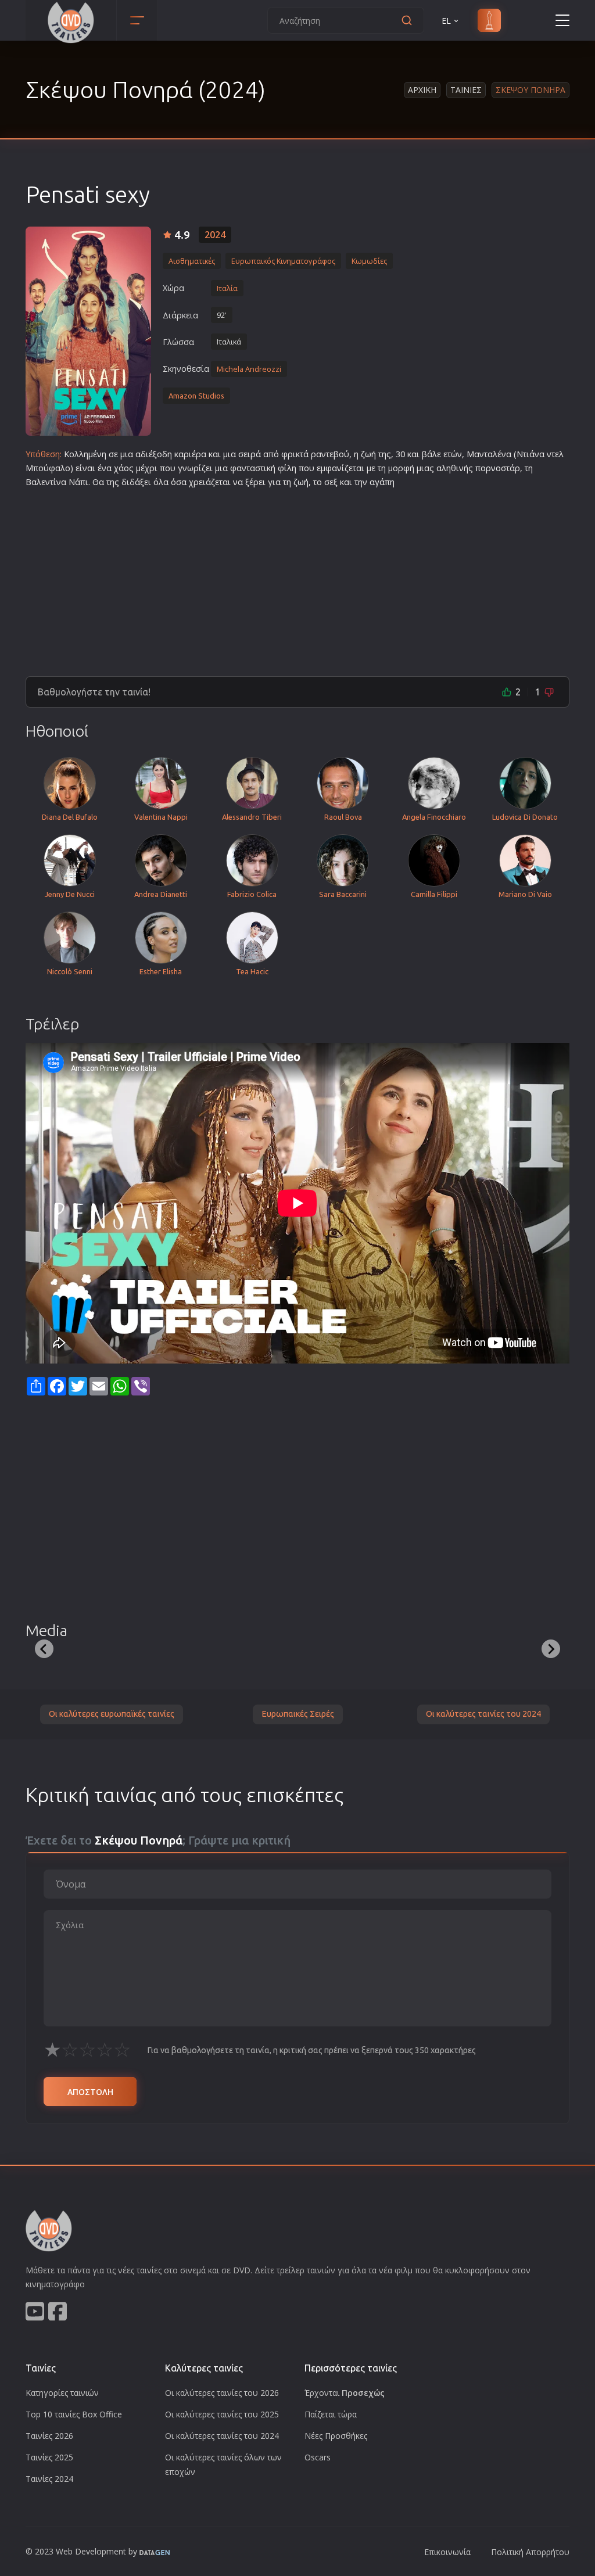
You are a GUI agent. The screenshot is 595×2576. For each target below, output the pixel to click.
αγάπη (382, 482)
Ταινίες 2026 (49, 2436)
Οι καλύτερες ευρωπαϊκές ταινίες (112, 1714)
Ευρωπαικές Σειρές (298, 1714)
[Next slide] (551, 1649)
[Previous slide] (44, 1649)
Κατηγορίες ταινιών (62, 2393)
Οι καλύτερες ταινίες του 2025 (222, 2414)
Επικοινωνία (447, 2552)
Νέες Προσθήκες (336, 2436)
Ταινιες (466, 90)
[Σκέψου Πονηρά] (88, 331)
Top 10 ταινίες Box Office (74, 2414)
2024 (215, 235)
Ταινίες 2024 (49, 2479)
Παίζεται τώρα (331, 2414)
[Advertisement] (297, 577)
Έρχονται (345, 2393)
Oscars (318, 2457)
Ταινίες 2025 (49, 2457)
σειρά (250, 454)
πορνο (488, 468)
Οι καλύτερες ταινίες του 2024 (483, 1714)
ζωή (368, 454)
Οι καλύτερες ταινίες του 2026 (222, 2393)
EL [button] (446, 21)
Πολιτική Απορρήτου (530, 2552)
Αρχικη (422, 90)
